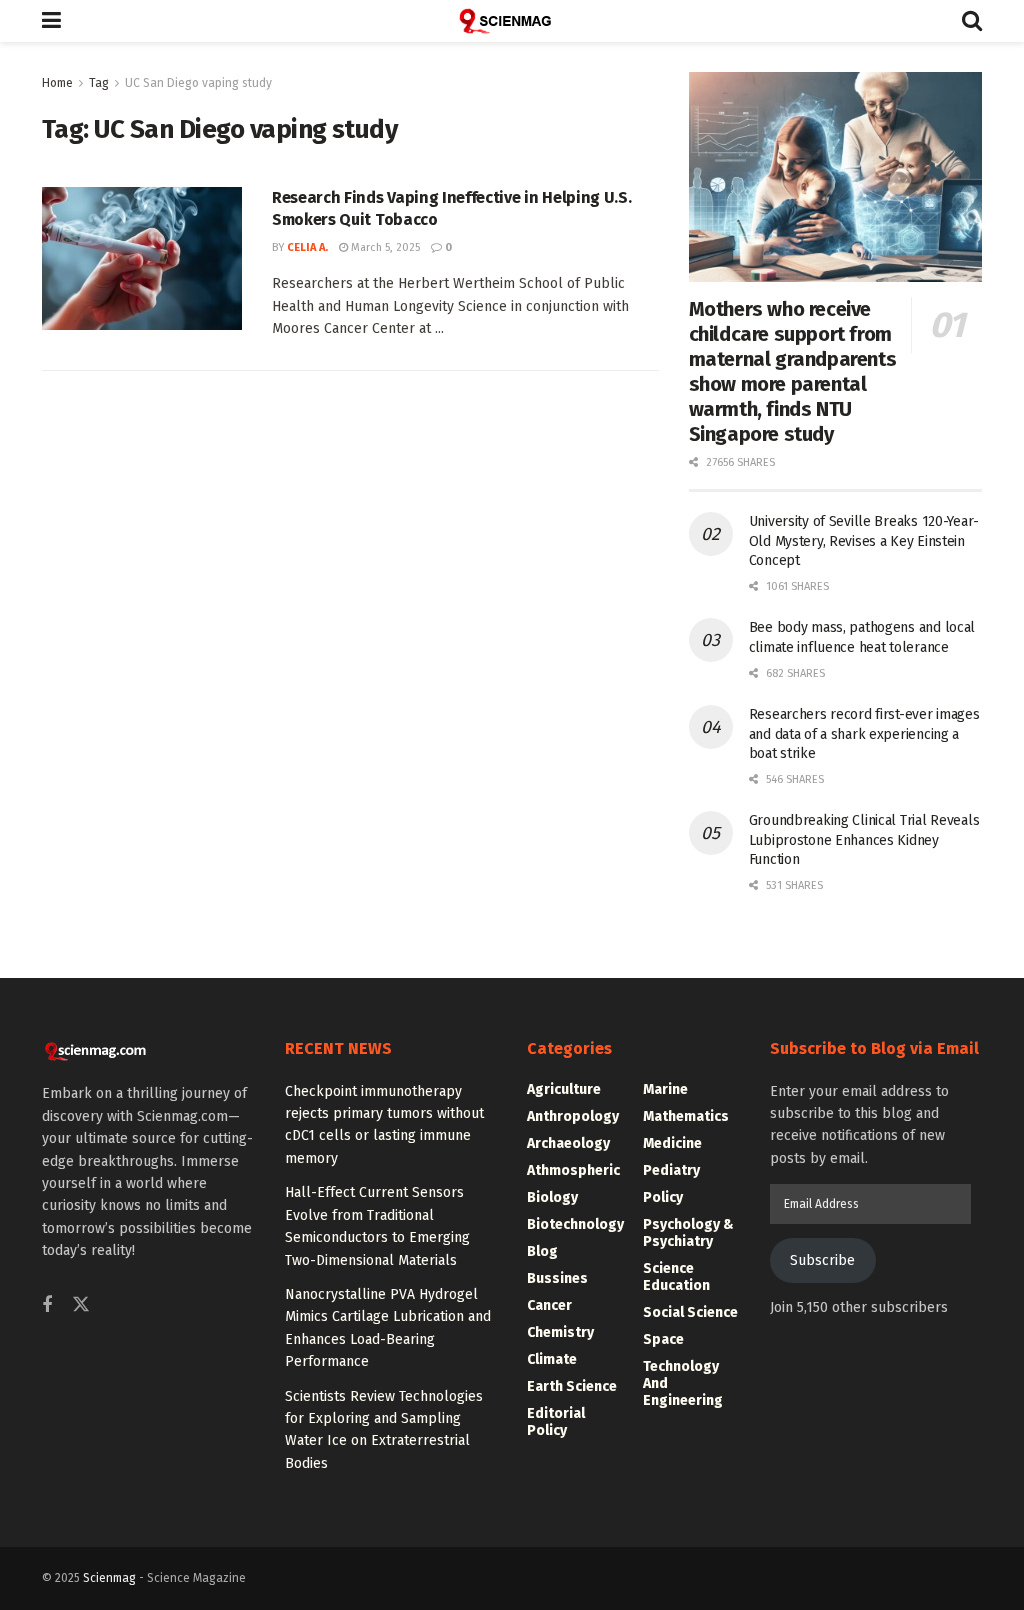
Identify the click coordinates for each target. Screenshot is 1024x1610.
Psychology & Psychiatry (688, 1233)
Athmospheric (573, 1170)
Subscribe (822, 1260)
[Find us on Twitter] (81, 1305)
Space (663, 1339)
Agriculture (564, 1089)
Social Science (690, 1312)
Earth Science (572, 1386)
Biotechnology (575, 1224)
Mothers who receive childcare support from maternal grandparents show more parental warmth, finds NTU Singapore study (793, 371)
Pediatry (671, 1170)
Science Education (676, 1277)
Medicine (672, 1143)
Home (57, 83)
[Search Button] (972, 21)
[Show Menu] (51, 21)
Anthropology (573, 1116)
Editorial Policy (556, 1422)
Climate (552, 1359)
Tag (99, 83)
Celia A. (307, 247)
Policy (663, 1197)
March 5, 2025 (384, 247)
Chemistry (560, 1332)
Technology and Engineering (683, 1383)
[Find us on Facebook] (47, 1306)
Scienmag (109, 1578)
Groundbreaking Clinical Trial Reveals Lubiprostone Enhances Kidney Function (864, 840)
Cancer (549, 1305)
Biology (552, 1197)
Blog (542, 1251)
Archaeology (568, 1143)
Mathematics (686, 1116)
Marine (665, 1089)
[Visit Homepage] (512, 21)
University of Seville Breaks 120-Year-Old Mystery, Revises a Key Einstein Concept (864, 541)
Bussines (557, 1278)
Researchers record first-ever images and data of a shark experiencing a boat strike (864, 734)
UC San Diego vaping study (198, 83)
